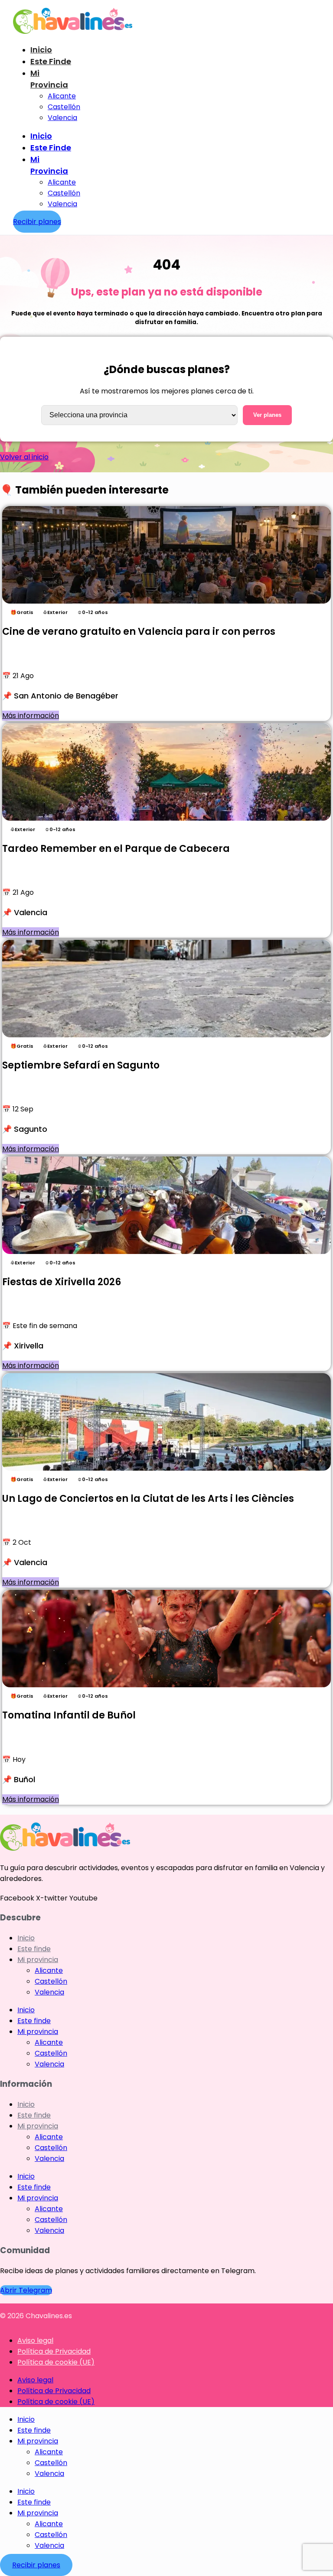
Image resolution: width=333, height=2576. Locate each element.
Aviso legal (35, 2340)
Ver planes (267, 415)
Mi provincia (38, 1960)
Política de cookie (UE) (56, 2362)
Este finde (51, 61)
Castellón (64, 107)
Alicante (62, 96)
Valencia (62, 118)
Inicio (41, 50)
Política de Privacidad (54, 2351)
